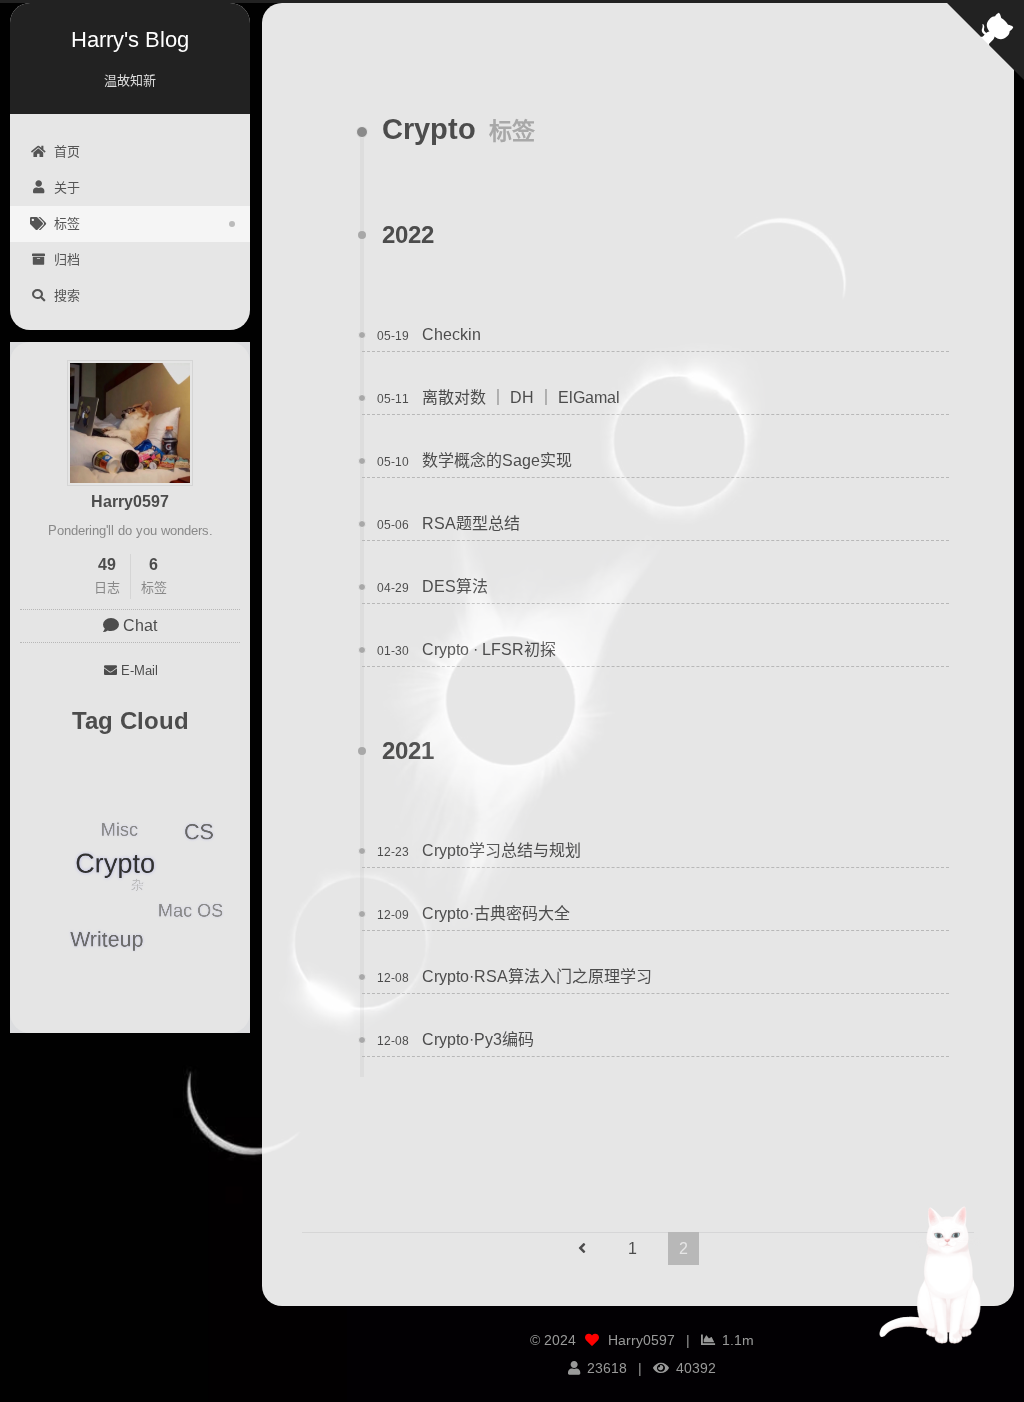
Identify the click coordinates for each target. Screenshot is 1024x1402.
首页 (67, 151)
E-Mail (139, 670)
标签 (67, 223)
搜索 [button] (67, 295)
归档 (67, 259)
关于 (67, 187)
